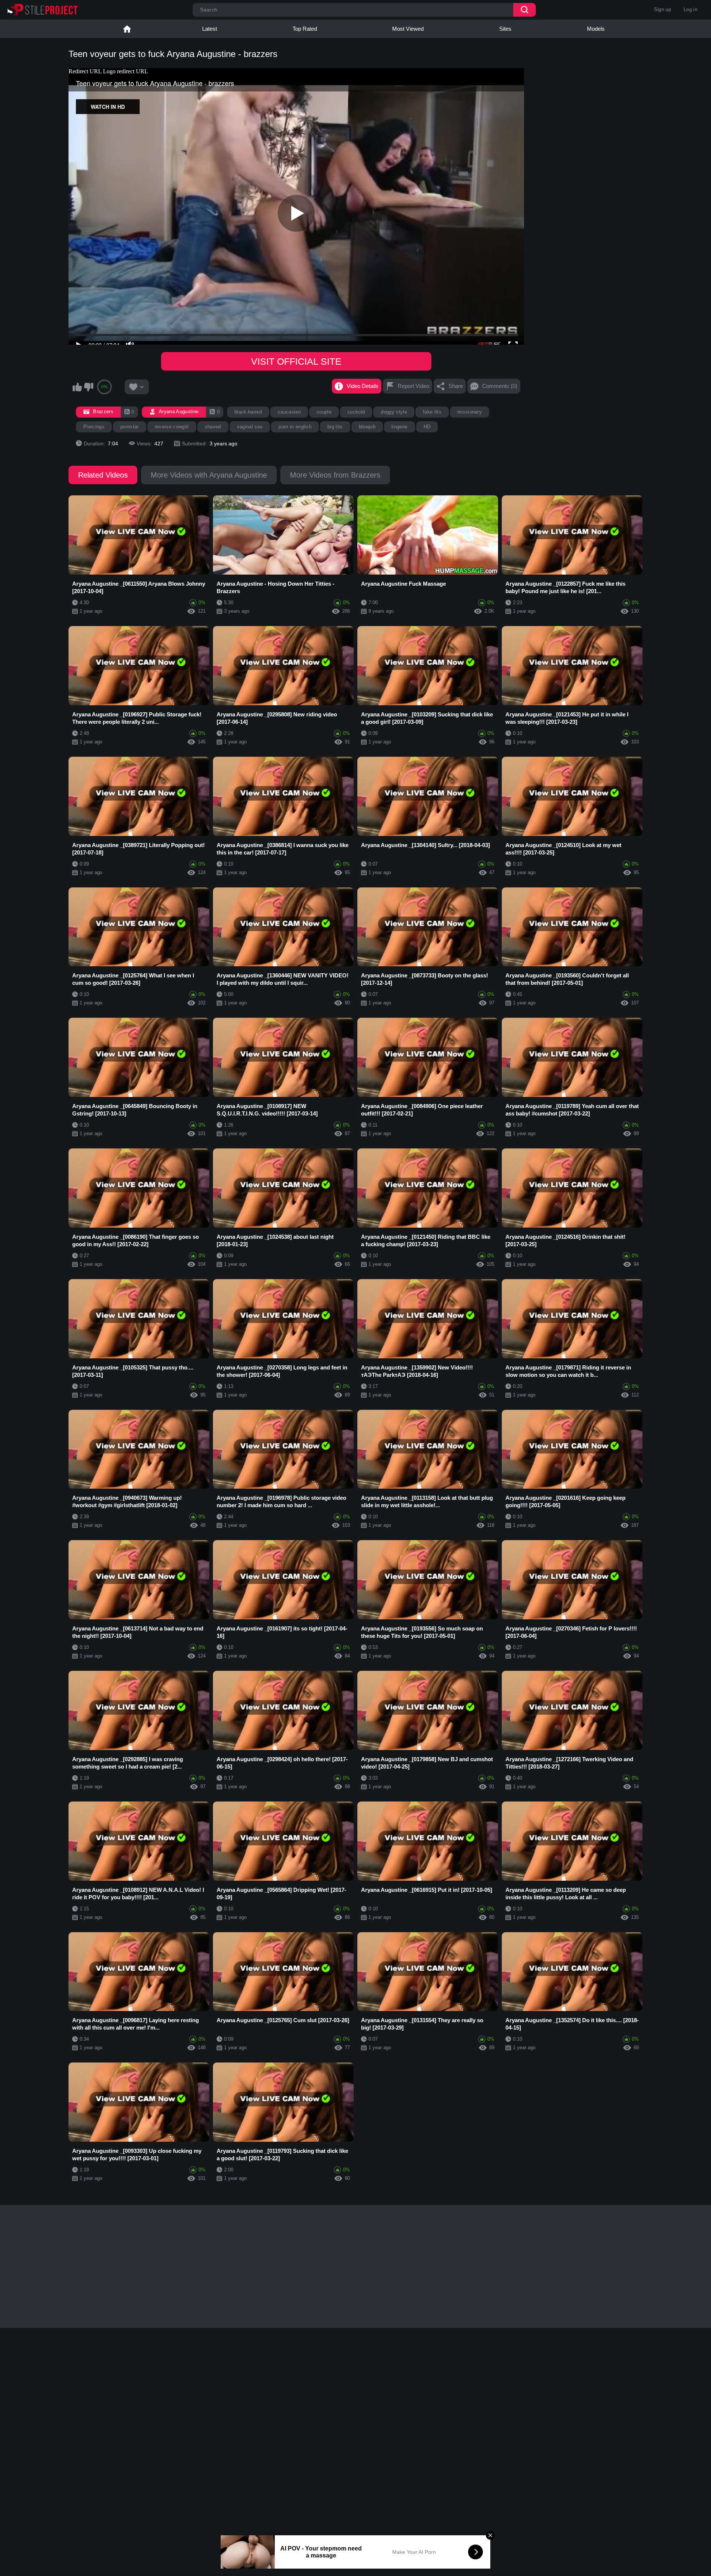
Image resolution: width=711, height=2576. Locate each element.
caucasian (289, 412)
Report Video (413, 386)
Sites (505, 29)
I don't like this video (89, 387)
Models (596, 29)
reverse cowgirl (172, 427)
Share (456, 386)
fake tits (432, 412)
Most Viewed (408, 29)
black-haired (248, 412)
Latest (210, 29)
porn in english (295, 427)
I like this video (77, 387)
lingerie (400, 427)
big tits (335, 427)
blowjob (367, 427)
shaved (213, 427)
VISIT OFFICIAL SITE (296, 361)
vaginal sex (250, 427)
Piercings (94, 427)
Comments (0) (500, 386)
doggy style (394, 412)
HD (427, 427)
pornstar (130, 427)
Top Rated (305, 29)
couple (324, 412)
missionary (470, 412)
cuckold (356, 412)
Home (127, 29)
